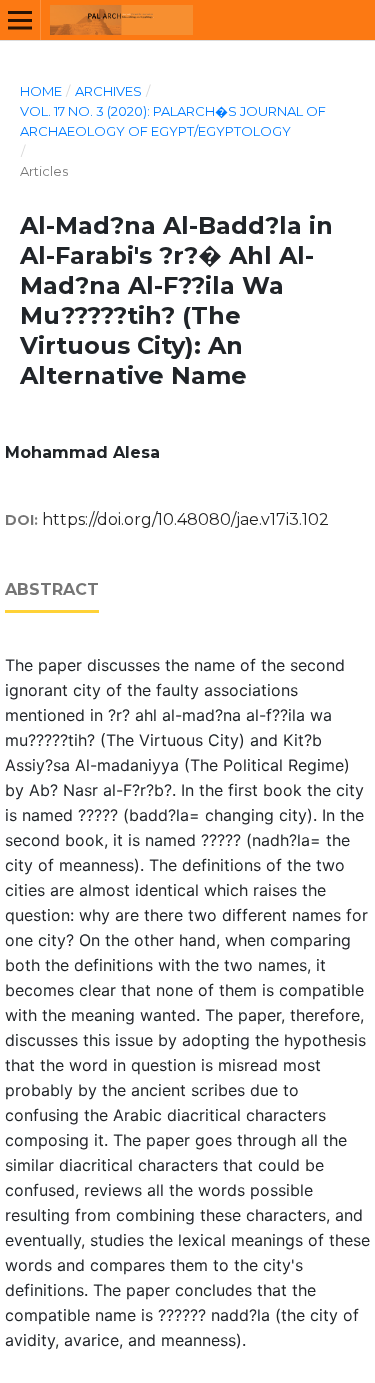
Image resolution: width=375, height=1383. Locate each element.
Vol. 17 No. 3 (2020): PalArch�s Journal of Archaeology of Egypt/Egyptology (173, 121)
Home (41, 91)
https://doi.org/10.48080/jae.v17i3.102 (185, 519)
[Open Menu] (20, 20)
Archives (108, 91)
